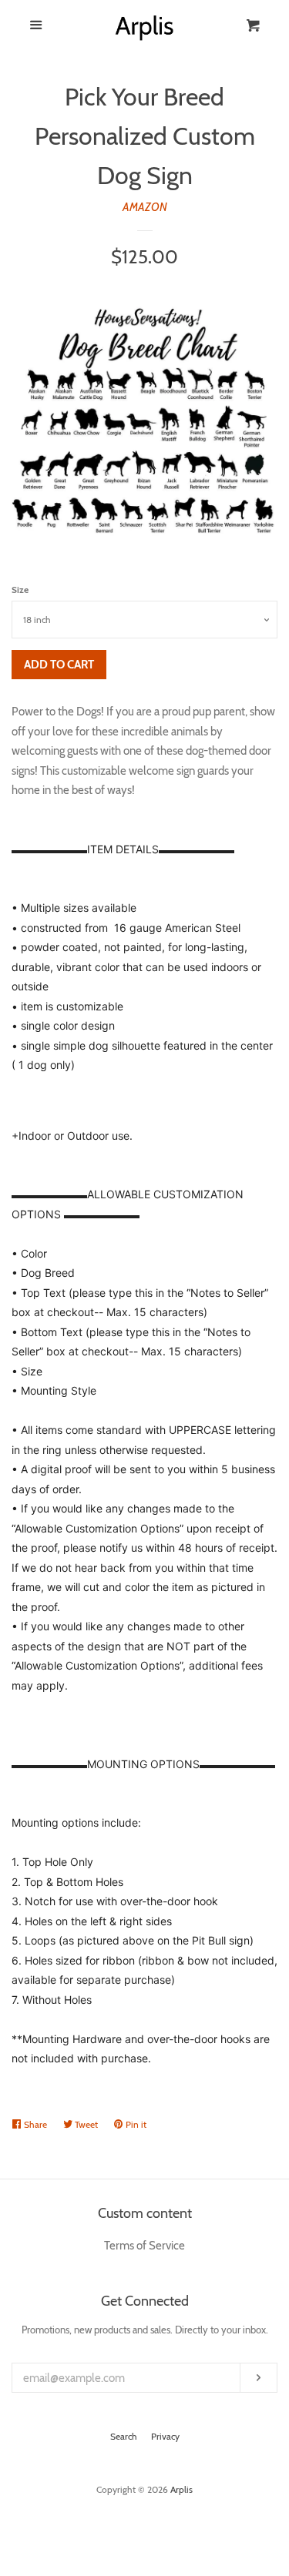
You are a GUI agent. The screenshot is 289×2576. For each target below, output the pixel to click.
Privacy (165, 2436)
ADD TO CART (59, 665)
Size (20, 590)
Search (124, 2436)
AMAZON (145, 207)
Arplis (181, 2489)
